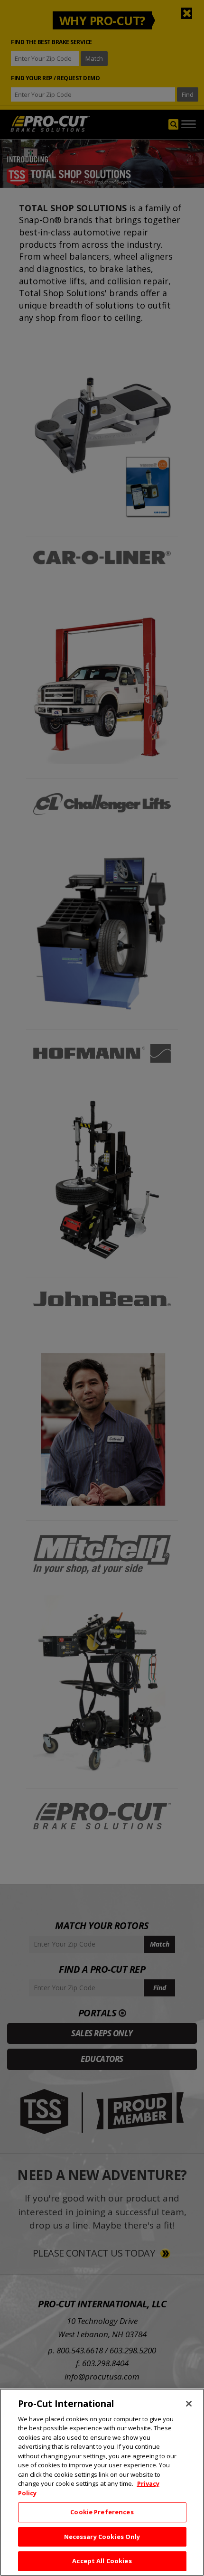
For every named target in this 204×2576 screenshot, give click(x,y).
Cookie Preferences (102, 2512)
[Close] (189, 2404)
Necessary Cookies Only (102, 2537)
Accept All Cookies (102, 2561)
